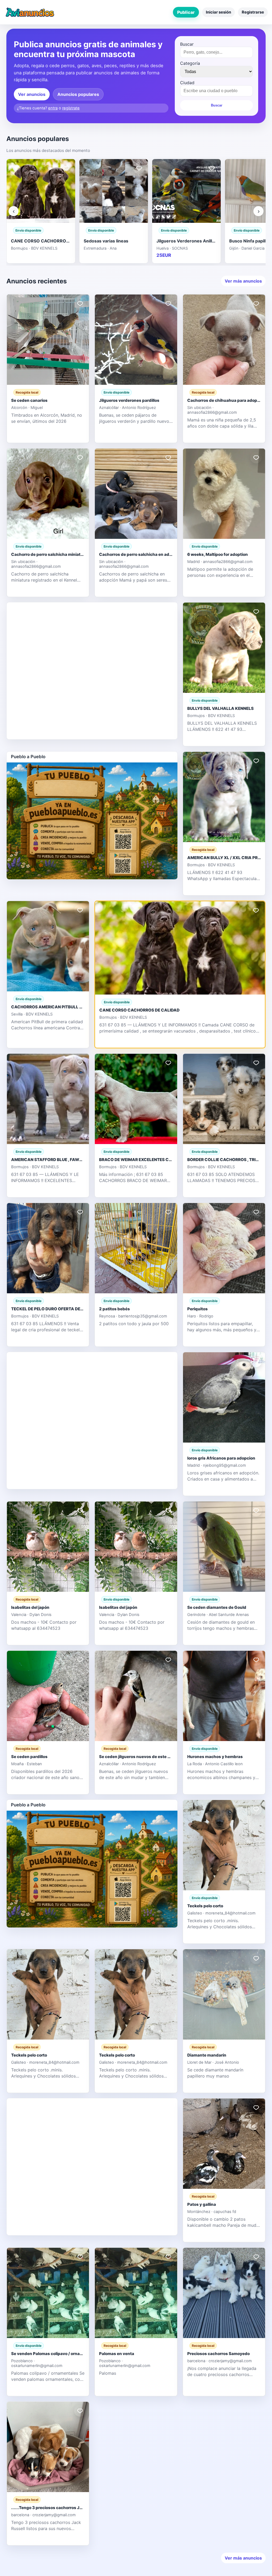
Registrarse (253, 12)
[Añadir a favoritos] (66, 168)
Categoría (190, 63)
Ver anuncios (32, 94)
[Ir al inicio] (30, 12)
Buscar (187, 44)
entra (53, 108)
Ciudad (187, 83)
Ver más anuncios (243, 281)
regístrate (71, 108)
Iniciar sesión (218, 12)
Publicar (186, 12)
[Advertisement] (92, 670)
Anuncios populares (78, 94)
